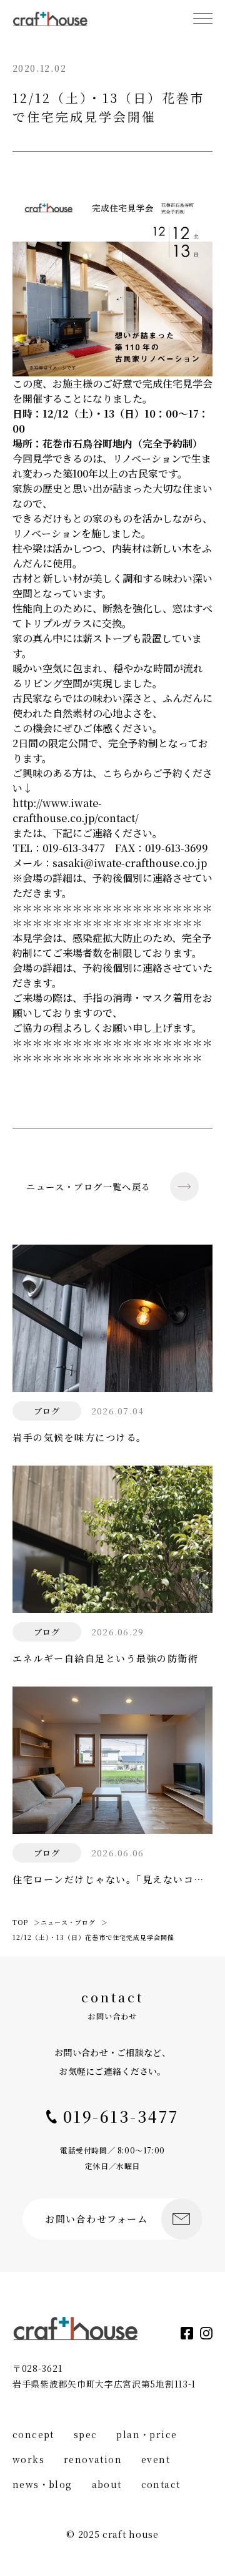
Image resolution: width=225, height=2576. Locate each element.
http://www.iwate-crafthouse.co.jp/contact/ (76, 811)
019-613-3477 (74, 848)
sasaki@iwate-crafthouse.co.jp (130, 863)
